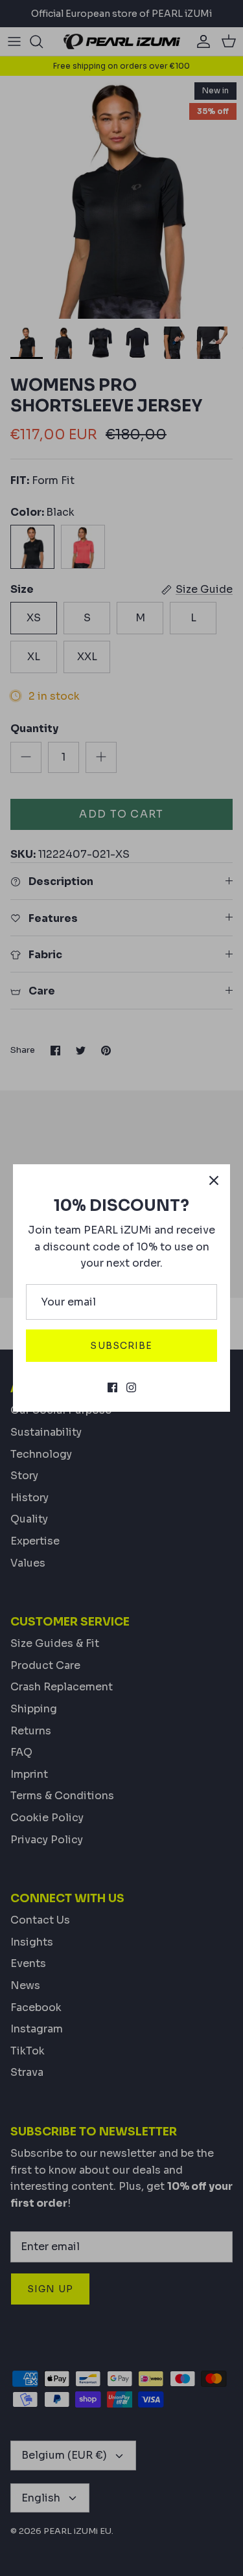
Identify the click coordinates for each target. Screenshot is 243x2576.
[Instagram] (131, 1387)
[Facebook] (112, 1387)
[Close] (214, 1180)
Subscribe (121, 1346)
